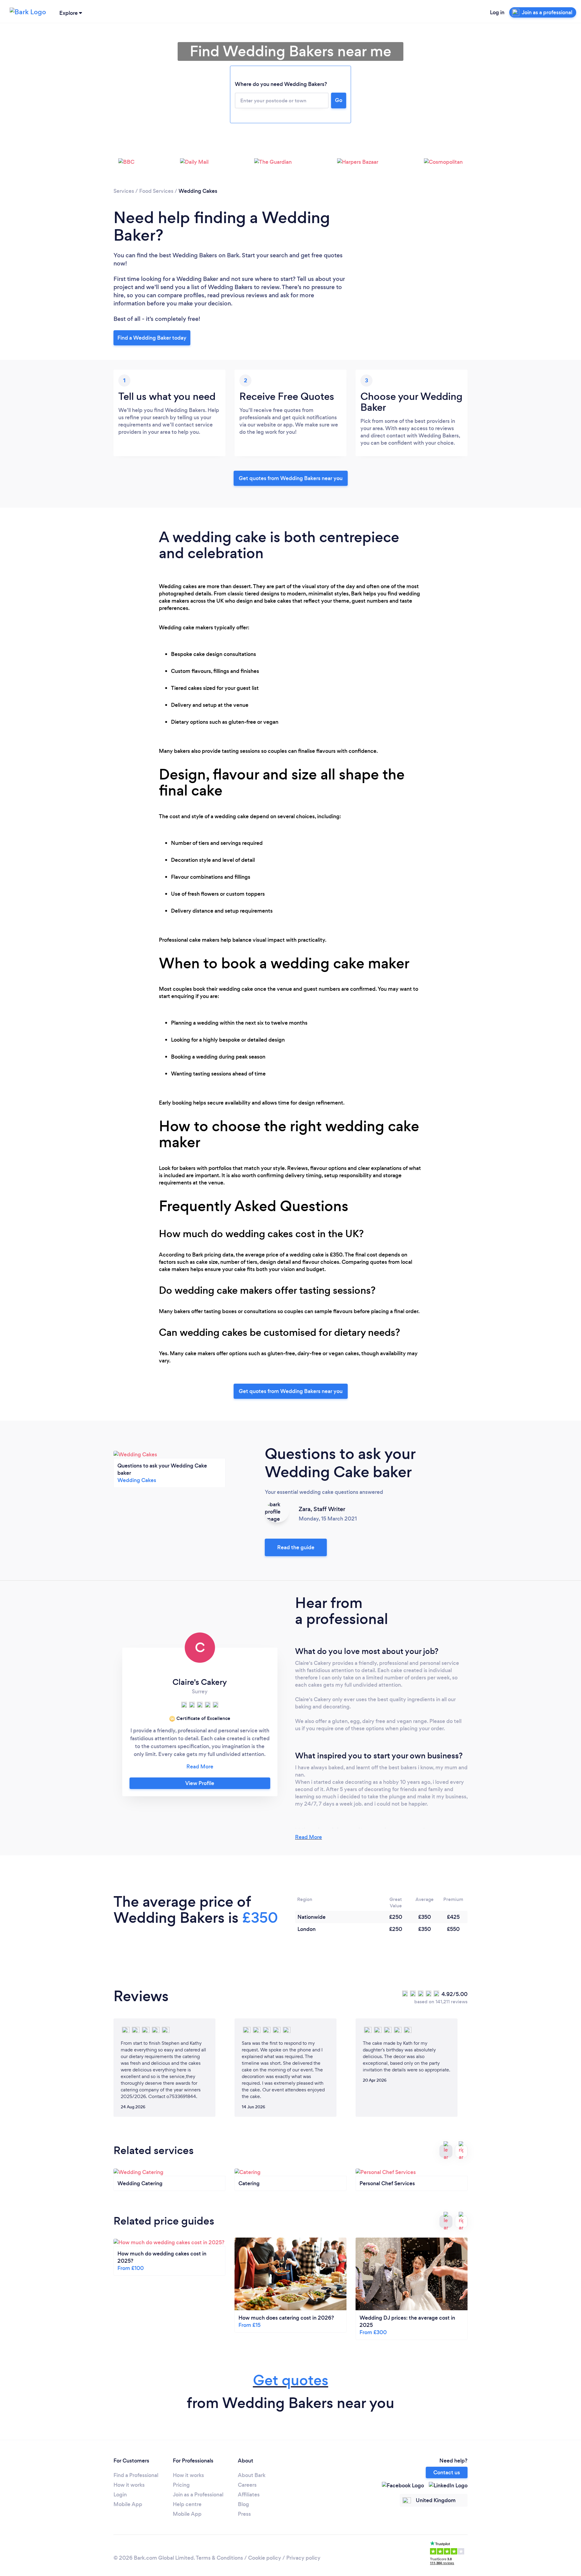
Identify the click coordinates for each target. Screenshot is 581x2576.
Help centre (187, 2504)
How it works (129, 2485)
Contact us (447, 2472)
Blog (243, 2504)
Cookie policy (265, 2558)
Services (124, 191)
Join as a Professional (198, 2495)
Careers (247, 2485)
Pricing (181, 2485)
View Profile (200, 1783)
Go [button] (339, 100)
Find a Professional (136, 2475)
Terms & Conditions (219, 2558)
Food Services (156, 191)
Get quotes (291, 2380)
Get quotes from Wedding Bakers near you (291, 478)
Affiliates (249, 2495)
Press (244, 2514)
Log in (497, 12)
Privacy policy (303, 2558)
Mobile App (128, 2504)
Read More (309, 1837)
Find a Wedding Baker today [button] (152, 338)
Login (120, 2495)
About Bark (252, 2475)
